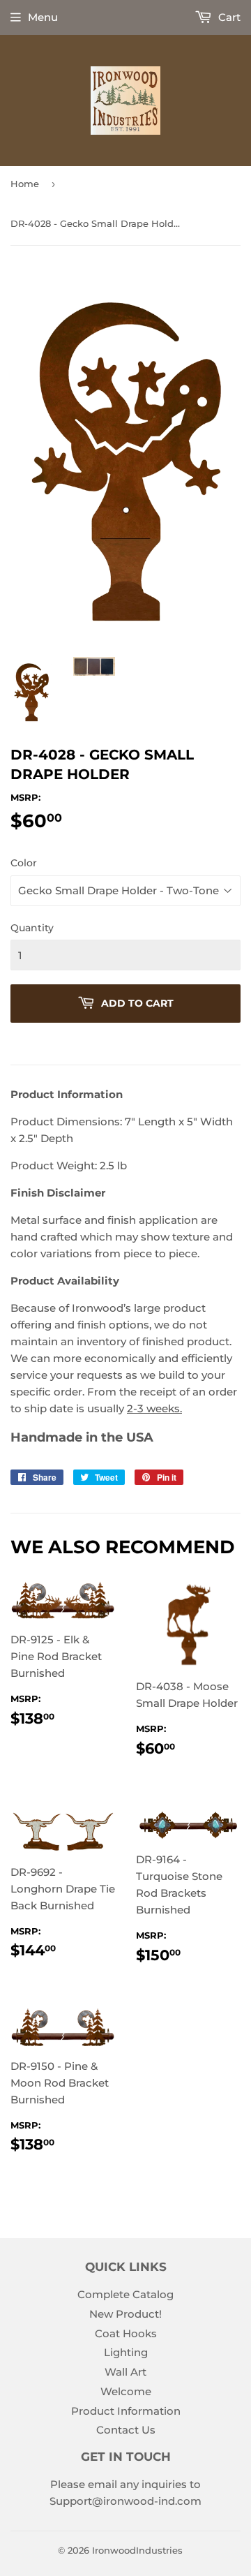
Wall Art (125, 2372)
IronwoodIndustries (137, 2550)
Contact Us (126, 2430)
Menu (43, 17)
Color (24, 863)
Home (25, 184)
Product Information (126, 2411)
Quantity (32, 928)
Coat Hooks (126, 2333)
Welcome (126, 2391)
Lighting (126, 2352)
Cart (228, 17)
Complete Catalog (125, 2294)
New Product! (125, 2314)
